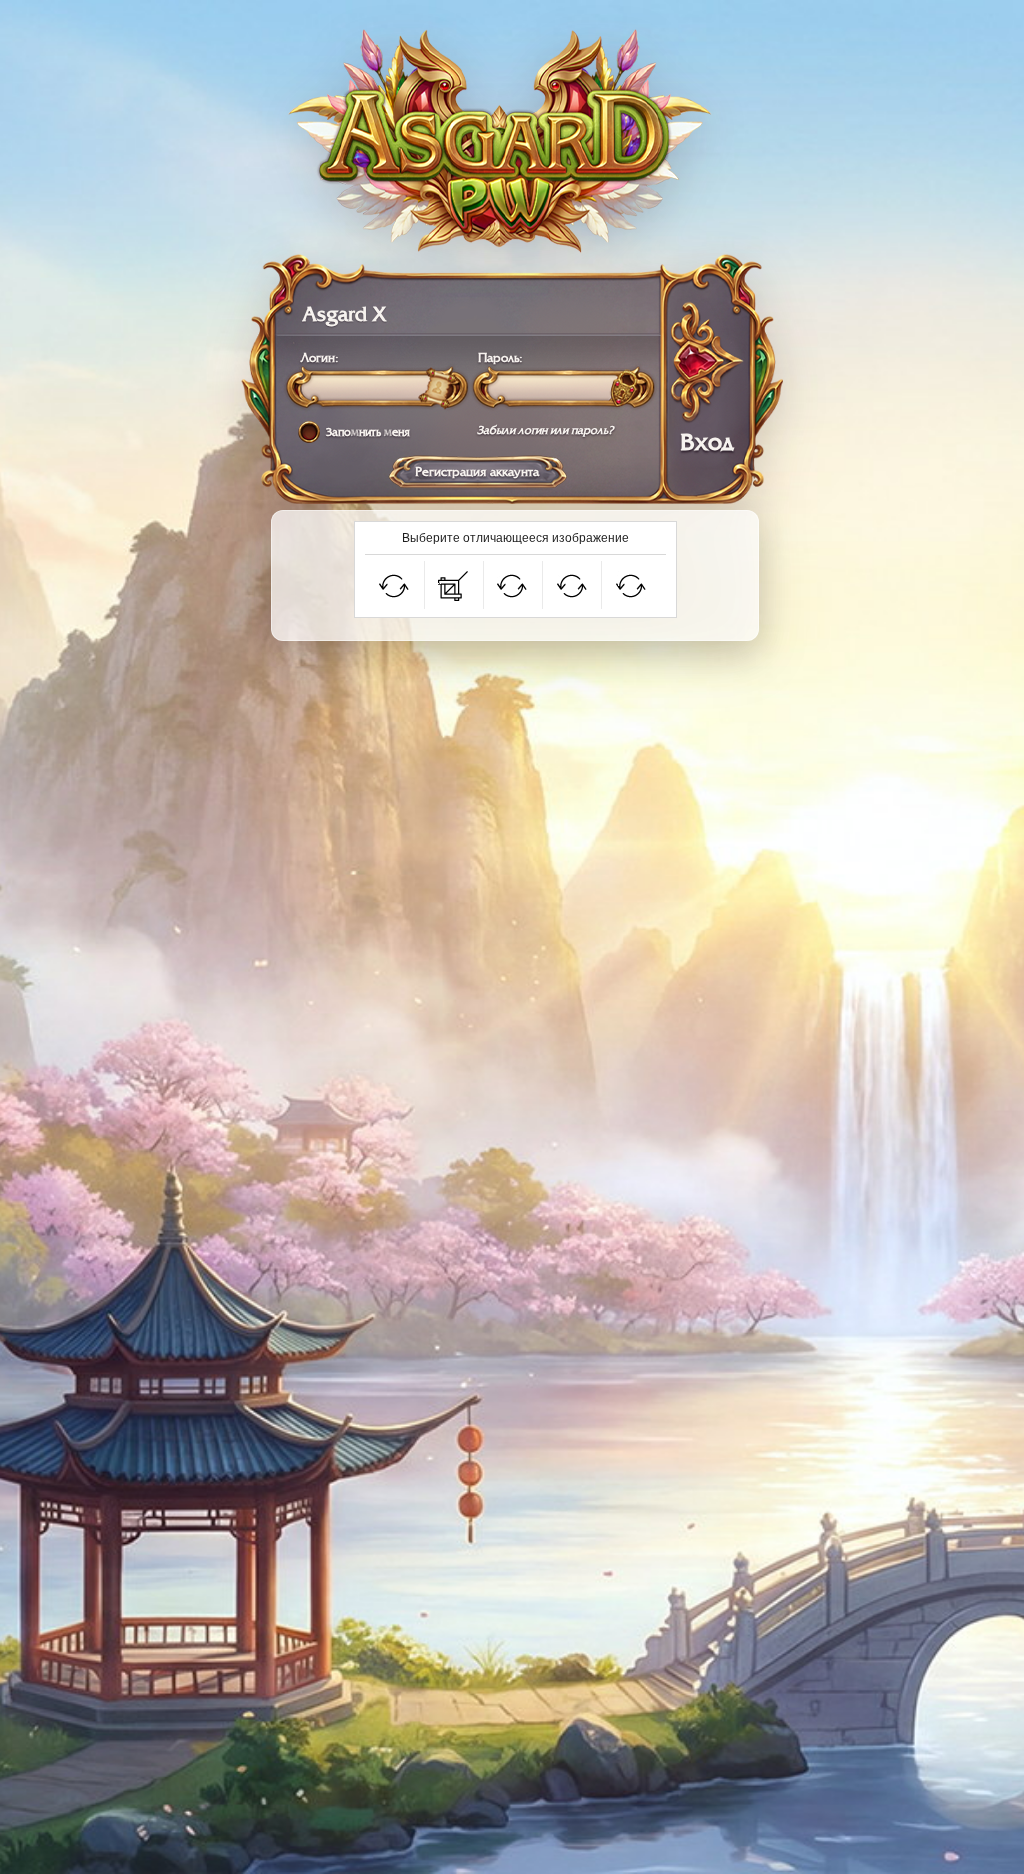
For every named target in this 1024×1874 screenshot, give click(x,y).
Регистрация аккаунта (477, 472)
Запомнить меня (368, 432)
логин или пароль (563, 430)
